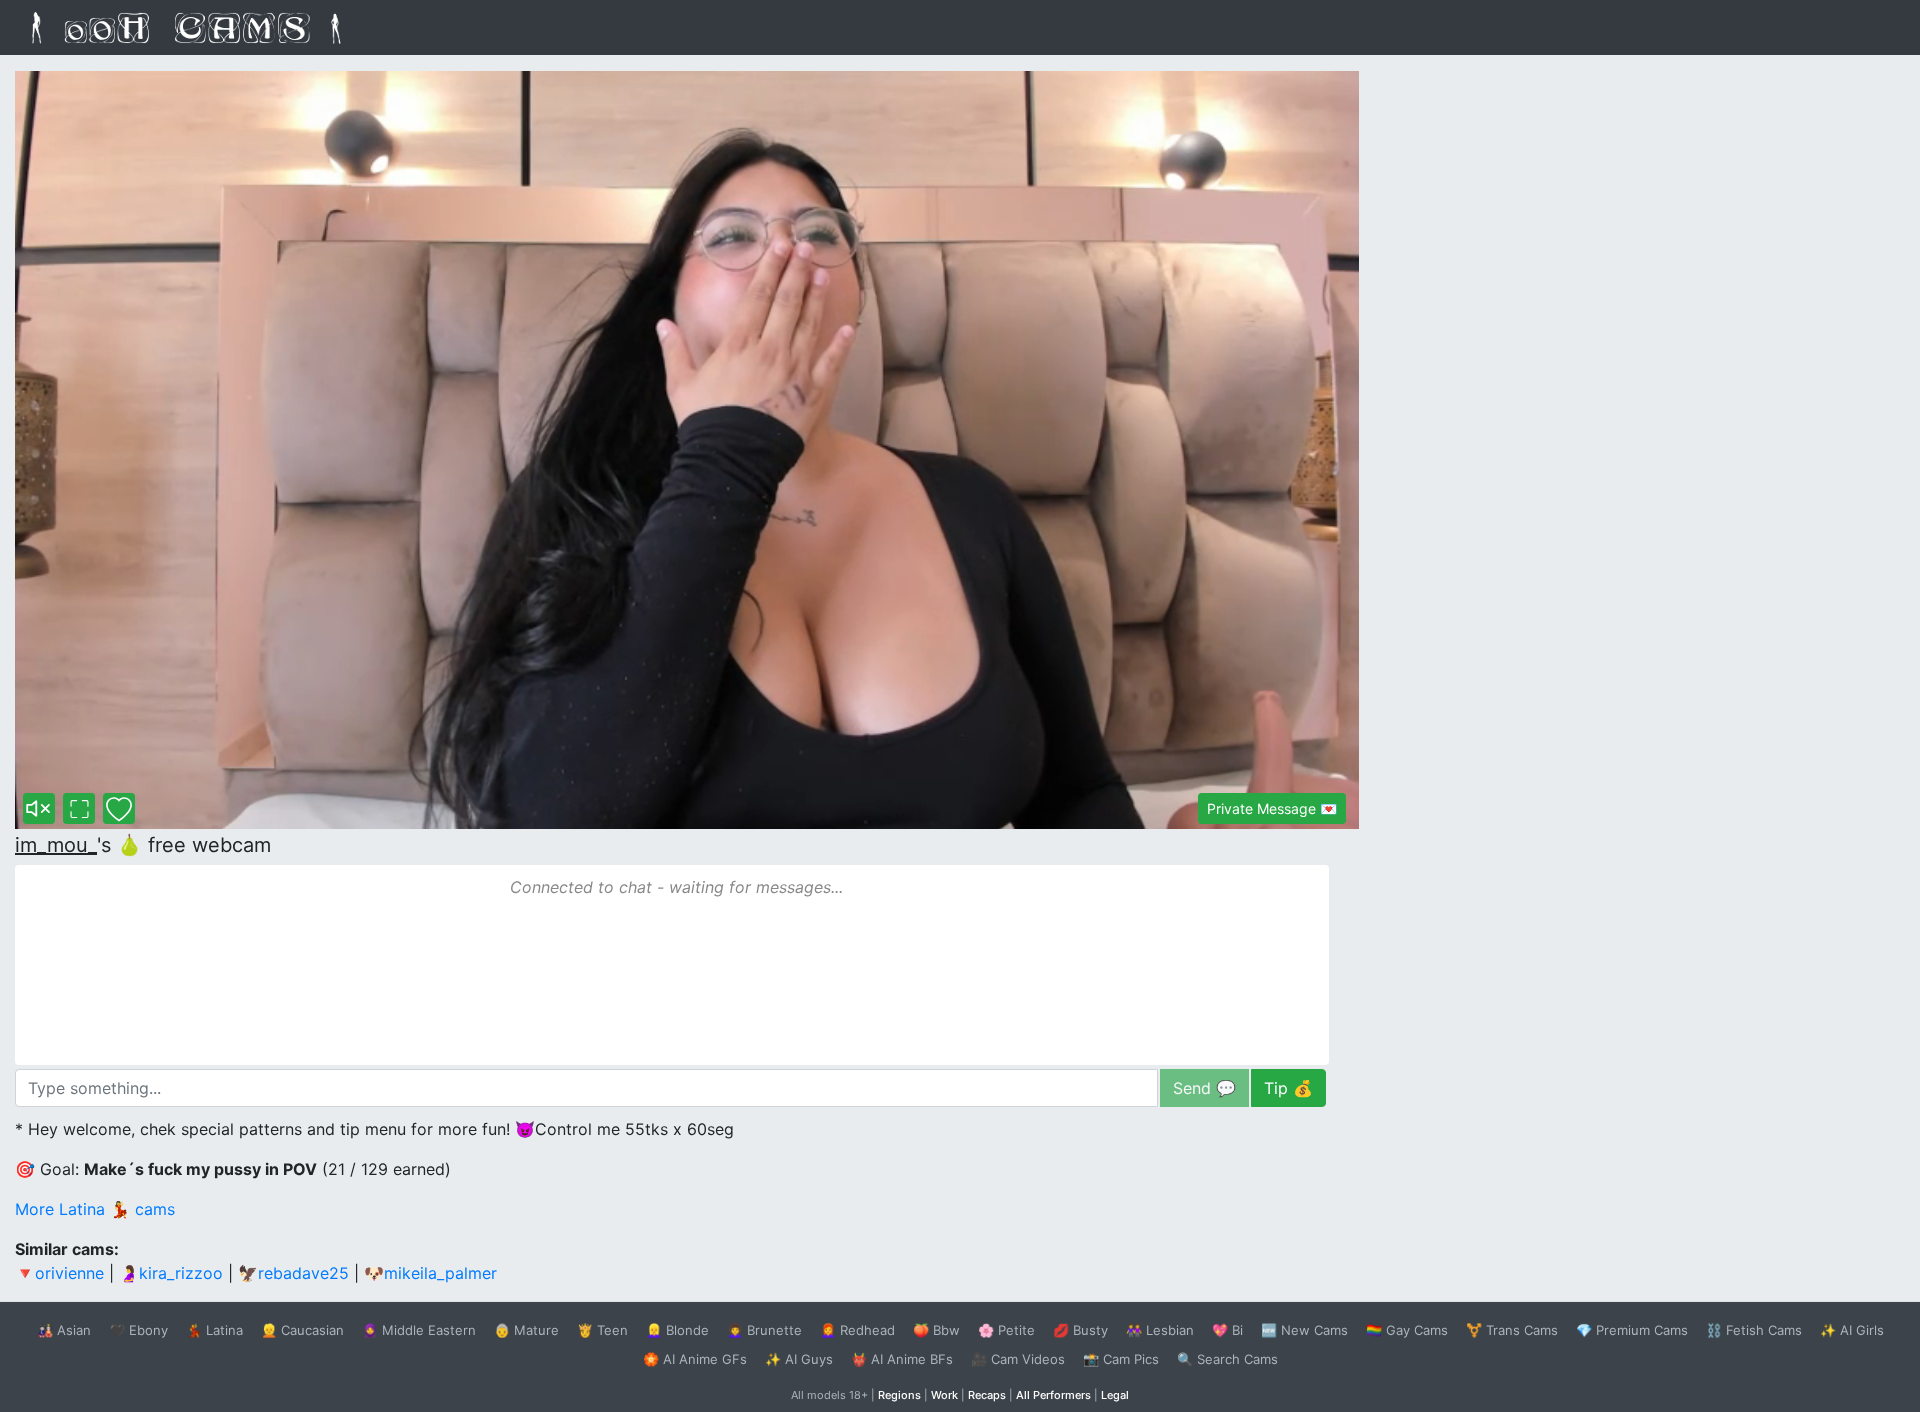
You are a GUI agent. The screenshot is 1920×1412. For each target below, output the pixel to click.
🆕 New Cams (1304, 1330)
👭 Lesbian (1160, 1330)
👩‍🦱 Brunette (764, 1330)
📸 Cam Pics (1121, 1359)
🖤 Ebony (138, 1330)
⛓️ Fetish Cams (1754, 1330)
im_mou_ (56, 845)
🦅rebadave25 (293, 1273)
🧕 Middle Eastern (419, 1330)
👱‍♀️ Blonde (677, 1330)
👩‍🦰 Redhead (857, 1330)
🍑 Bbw (936, 1330)
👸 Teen (602, 1330)
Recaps (987, 1395)
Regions (899, 1395)
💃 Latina (214, 1330)
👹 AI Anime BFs (902, 1359)
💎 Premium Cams (1632, 1330)
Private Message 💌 (1272, 808)
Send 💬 (1204, 1088)
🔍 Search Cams (1227, 1359)
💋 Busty (1080, 1330)
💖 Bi (1227, 1330)
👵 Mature (526, 1330)
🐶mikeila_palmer (430, 1273)
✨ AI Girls (1852, 1330)
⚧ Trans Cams (1512, 1330)
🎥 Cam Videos (1018, 1359)
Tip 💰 (1288, 1088)
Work (944, 1395)
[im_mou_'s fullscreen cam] (79, 808)
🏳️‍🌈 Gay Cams (1407, 1330)
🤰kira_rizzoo (171, 1273)
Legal (1115, 1395)
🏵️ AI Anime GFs (695, 1359)
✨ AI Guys (799, 1359)
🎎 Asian (64, 1330)
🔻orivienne (59, 1273)
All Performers (1053, 1395)
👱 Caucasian (302, 1330)
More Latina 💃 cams (95, 1209)
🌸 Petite (1006, 1330)
